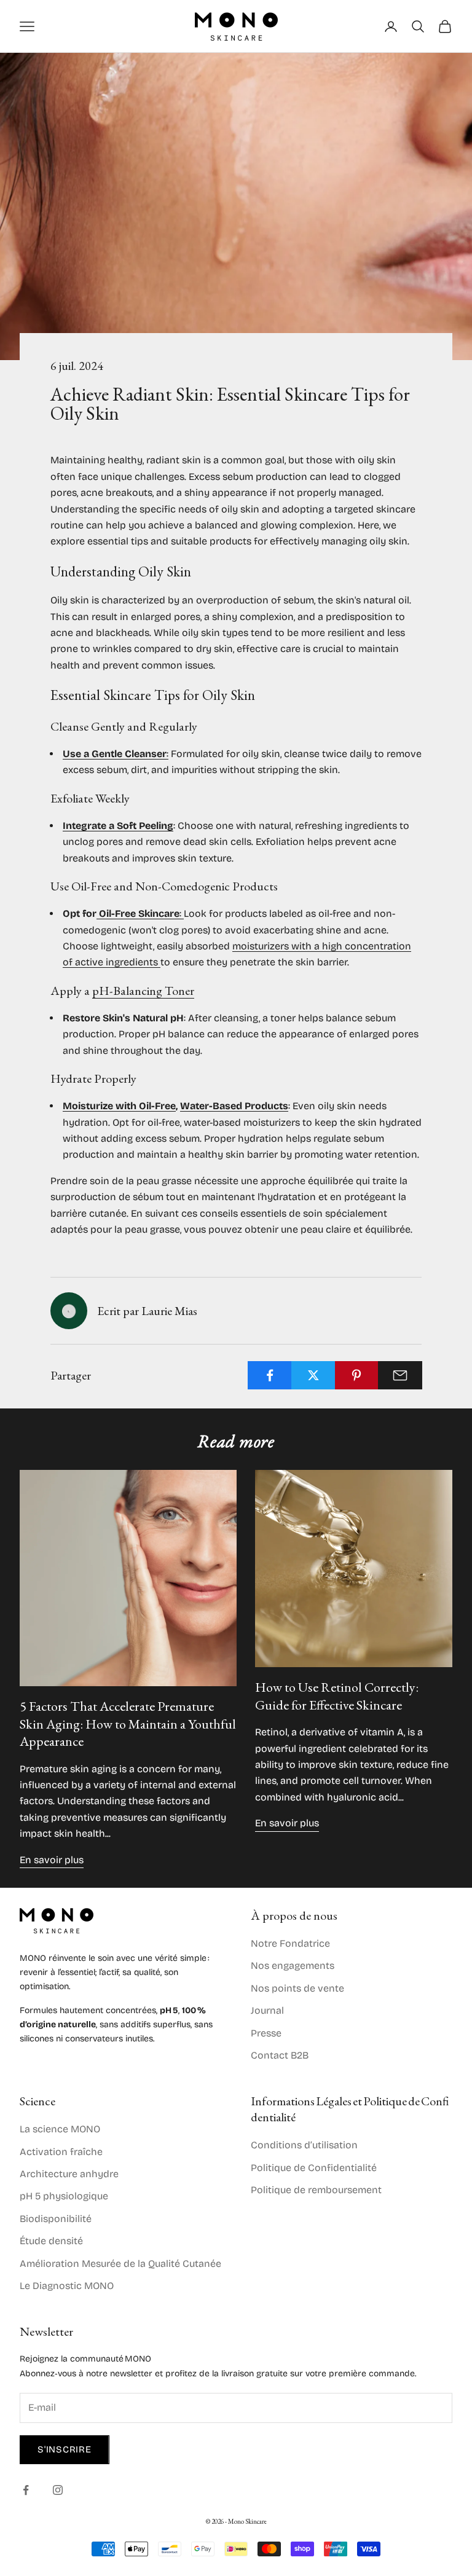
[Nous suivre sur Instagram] (58, 2490)
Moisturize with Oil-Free (119, 1106)
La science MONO (60, 2129)
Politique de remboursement (316, 2190)
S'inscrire (65, 2449)
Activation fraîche (61, 2152)
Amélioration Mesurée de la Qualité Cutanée (120, 2264)
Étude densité (51, 2241)
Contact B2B (280, 2055)
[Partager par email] (400, 1375)
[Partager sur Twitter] (313, 1375)
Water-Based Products (234, 1106)
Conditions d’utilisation (304, 2145)
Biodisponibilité (56, 2219)
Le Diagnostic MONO (67, 2286)
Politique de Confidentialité (314, 2168)
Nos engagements (293, 1965)
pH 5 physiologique (64, 2196)
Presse (266, 2033)
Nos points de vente (297, 1988)
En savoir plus (52, 1860)
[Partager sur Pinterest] (357, 1375)
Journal (267, 2010)
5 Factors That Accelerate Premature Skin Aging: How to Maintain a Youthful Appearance (128, 1724)
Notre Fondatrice (290, 1943)
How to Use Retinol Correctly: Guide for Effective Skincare (337, 1696)
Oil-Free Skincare (138, 913)
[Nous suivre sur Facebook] (26, 2490)
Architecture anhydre (69, 2174)
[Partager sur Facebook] (270, 1375)
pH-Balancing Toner (143, 991)
